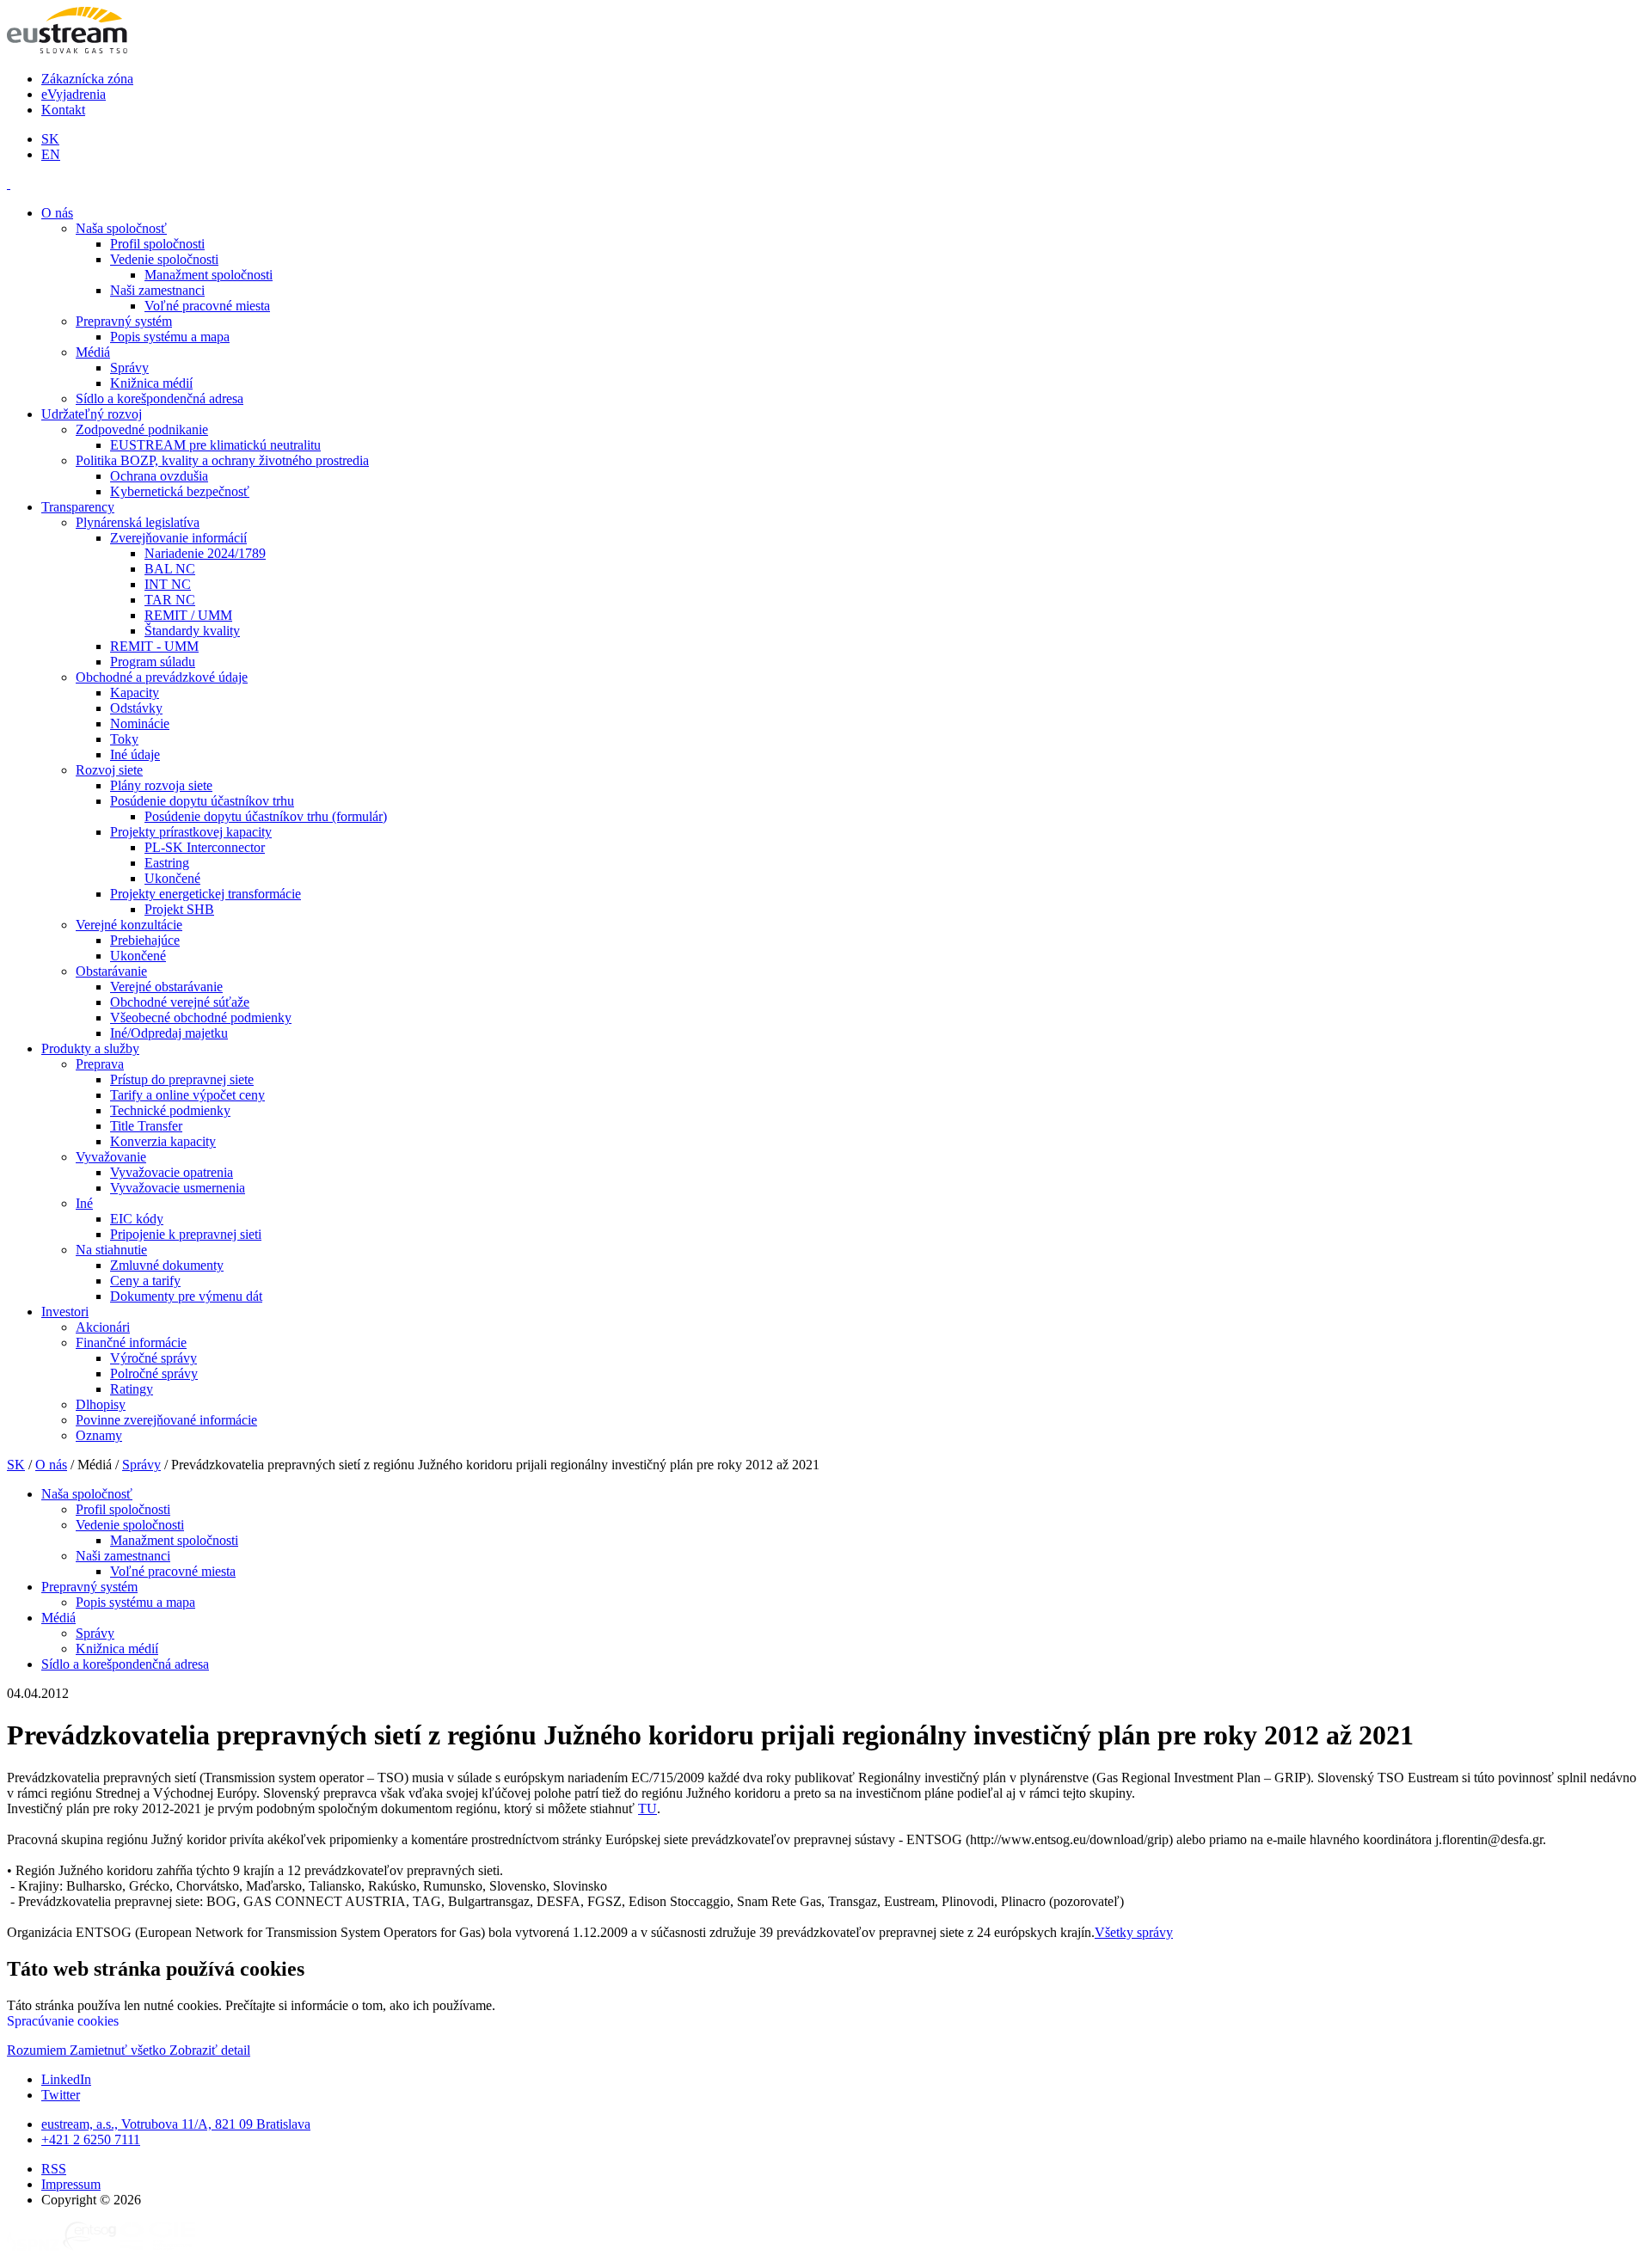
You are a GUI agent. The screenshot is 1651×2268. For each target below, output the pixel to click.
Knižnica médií (151, 383)
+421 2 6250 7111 (91, 2139)
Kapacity (135, 693)
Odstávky (136, 708)
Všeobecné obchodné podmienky (201, 1018)
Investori (65, 1312)
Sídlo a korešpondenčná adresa (160, 398)
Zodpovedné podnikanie (142, 429)
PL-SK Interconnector (205, 847)
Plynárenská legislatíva (138, 522)
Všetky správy (1134, 1932)
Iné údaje (135, 754)
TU (648, 1808)
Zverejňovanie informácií (178, 538)
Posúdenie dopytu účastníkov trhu (202, 801)
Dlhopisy (101, 1404)
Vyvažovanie (111, 1157)
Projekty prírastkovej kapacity (191, 832)
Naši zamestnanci (157, 290)
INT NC (168, 584)
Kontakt (63, 110)
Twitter (61, 2095)
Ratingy (132, 1389)
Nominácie (140, 723)
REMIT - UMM (154, 646)
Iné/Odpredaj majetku (169, 1033)
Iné (84, 1203)
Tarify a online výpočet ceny (187, 1095)
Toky (124, 739)
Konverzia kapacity (163, 1141)
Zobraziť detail (210, 2050)
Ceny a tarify (145, 1281)
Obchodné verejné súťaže (180, 1002)
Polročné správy (154, 1373)
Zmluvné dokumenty (167, 1265)
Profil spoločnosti (157, 244)
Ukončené (172, 878)
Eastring (167, 863)
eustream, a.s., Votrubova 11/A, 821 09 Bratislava (176, 2124)
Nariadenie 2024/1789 (205, 553)
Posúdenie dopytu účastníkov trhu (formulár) (266, 816)
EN (51, 154)
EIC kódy (137, 1219)
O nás (57, 213)
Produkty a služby (90, 1048)
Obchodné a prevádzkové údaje (162, 677)
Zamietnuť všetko (120, 2050)
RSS (54, 2169)
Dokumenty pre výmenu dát (186, 1296)
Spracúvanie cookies (63, 2021)
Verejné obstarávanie (166, 987)
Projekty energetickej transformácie (206, 894)
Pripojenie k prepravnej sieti (186, 1234)
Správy (129, 368)
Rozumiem (38, 2050)
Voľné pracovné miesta (207, 306)
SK (50, 139)
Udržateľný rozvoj (92, 414)
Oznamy (99, 1435)
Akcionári (103, 1327)
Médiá (93, 352)
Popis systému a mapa (170, 337)
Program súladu (153, 662)
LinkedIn (66, 2079)
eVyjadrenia (74, 94)
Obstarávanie (111, 971)
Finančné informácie (131, 1342)
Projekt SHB (179, 909)
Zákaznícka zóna (87, 79)
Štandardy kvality (192, 631)
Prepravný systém (124, 321)
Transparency (78, 507)
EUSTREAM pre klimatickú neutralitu (215, 445)
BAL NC (170, 569)
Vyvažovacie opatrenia (172, 1172)
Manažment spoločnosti (209, 275)
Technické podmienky (170, 1110)
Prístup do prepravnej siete (182, 1079)
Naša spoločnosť (121, 228)
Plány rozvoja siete (161, 785)
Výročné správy (153, 1358)
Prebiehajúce (145, 940)
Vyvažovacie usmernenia (178, 1188)
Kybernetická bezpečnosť (180, 491)
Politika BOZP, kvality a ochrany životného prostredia (222, 460)
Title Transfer (146, 1126)
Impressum (71, 2184)
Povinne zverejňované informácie (166, 1420)
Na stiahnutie (111, 1250)
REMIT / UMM (188, 615)
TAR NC (170, 600)
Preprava (100, 1064)
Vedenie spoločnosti (164, 259)
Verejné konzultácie (129, 925)
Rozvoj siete (109, 770)
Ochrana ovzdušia (159, 476)
